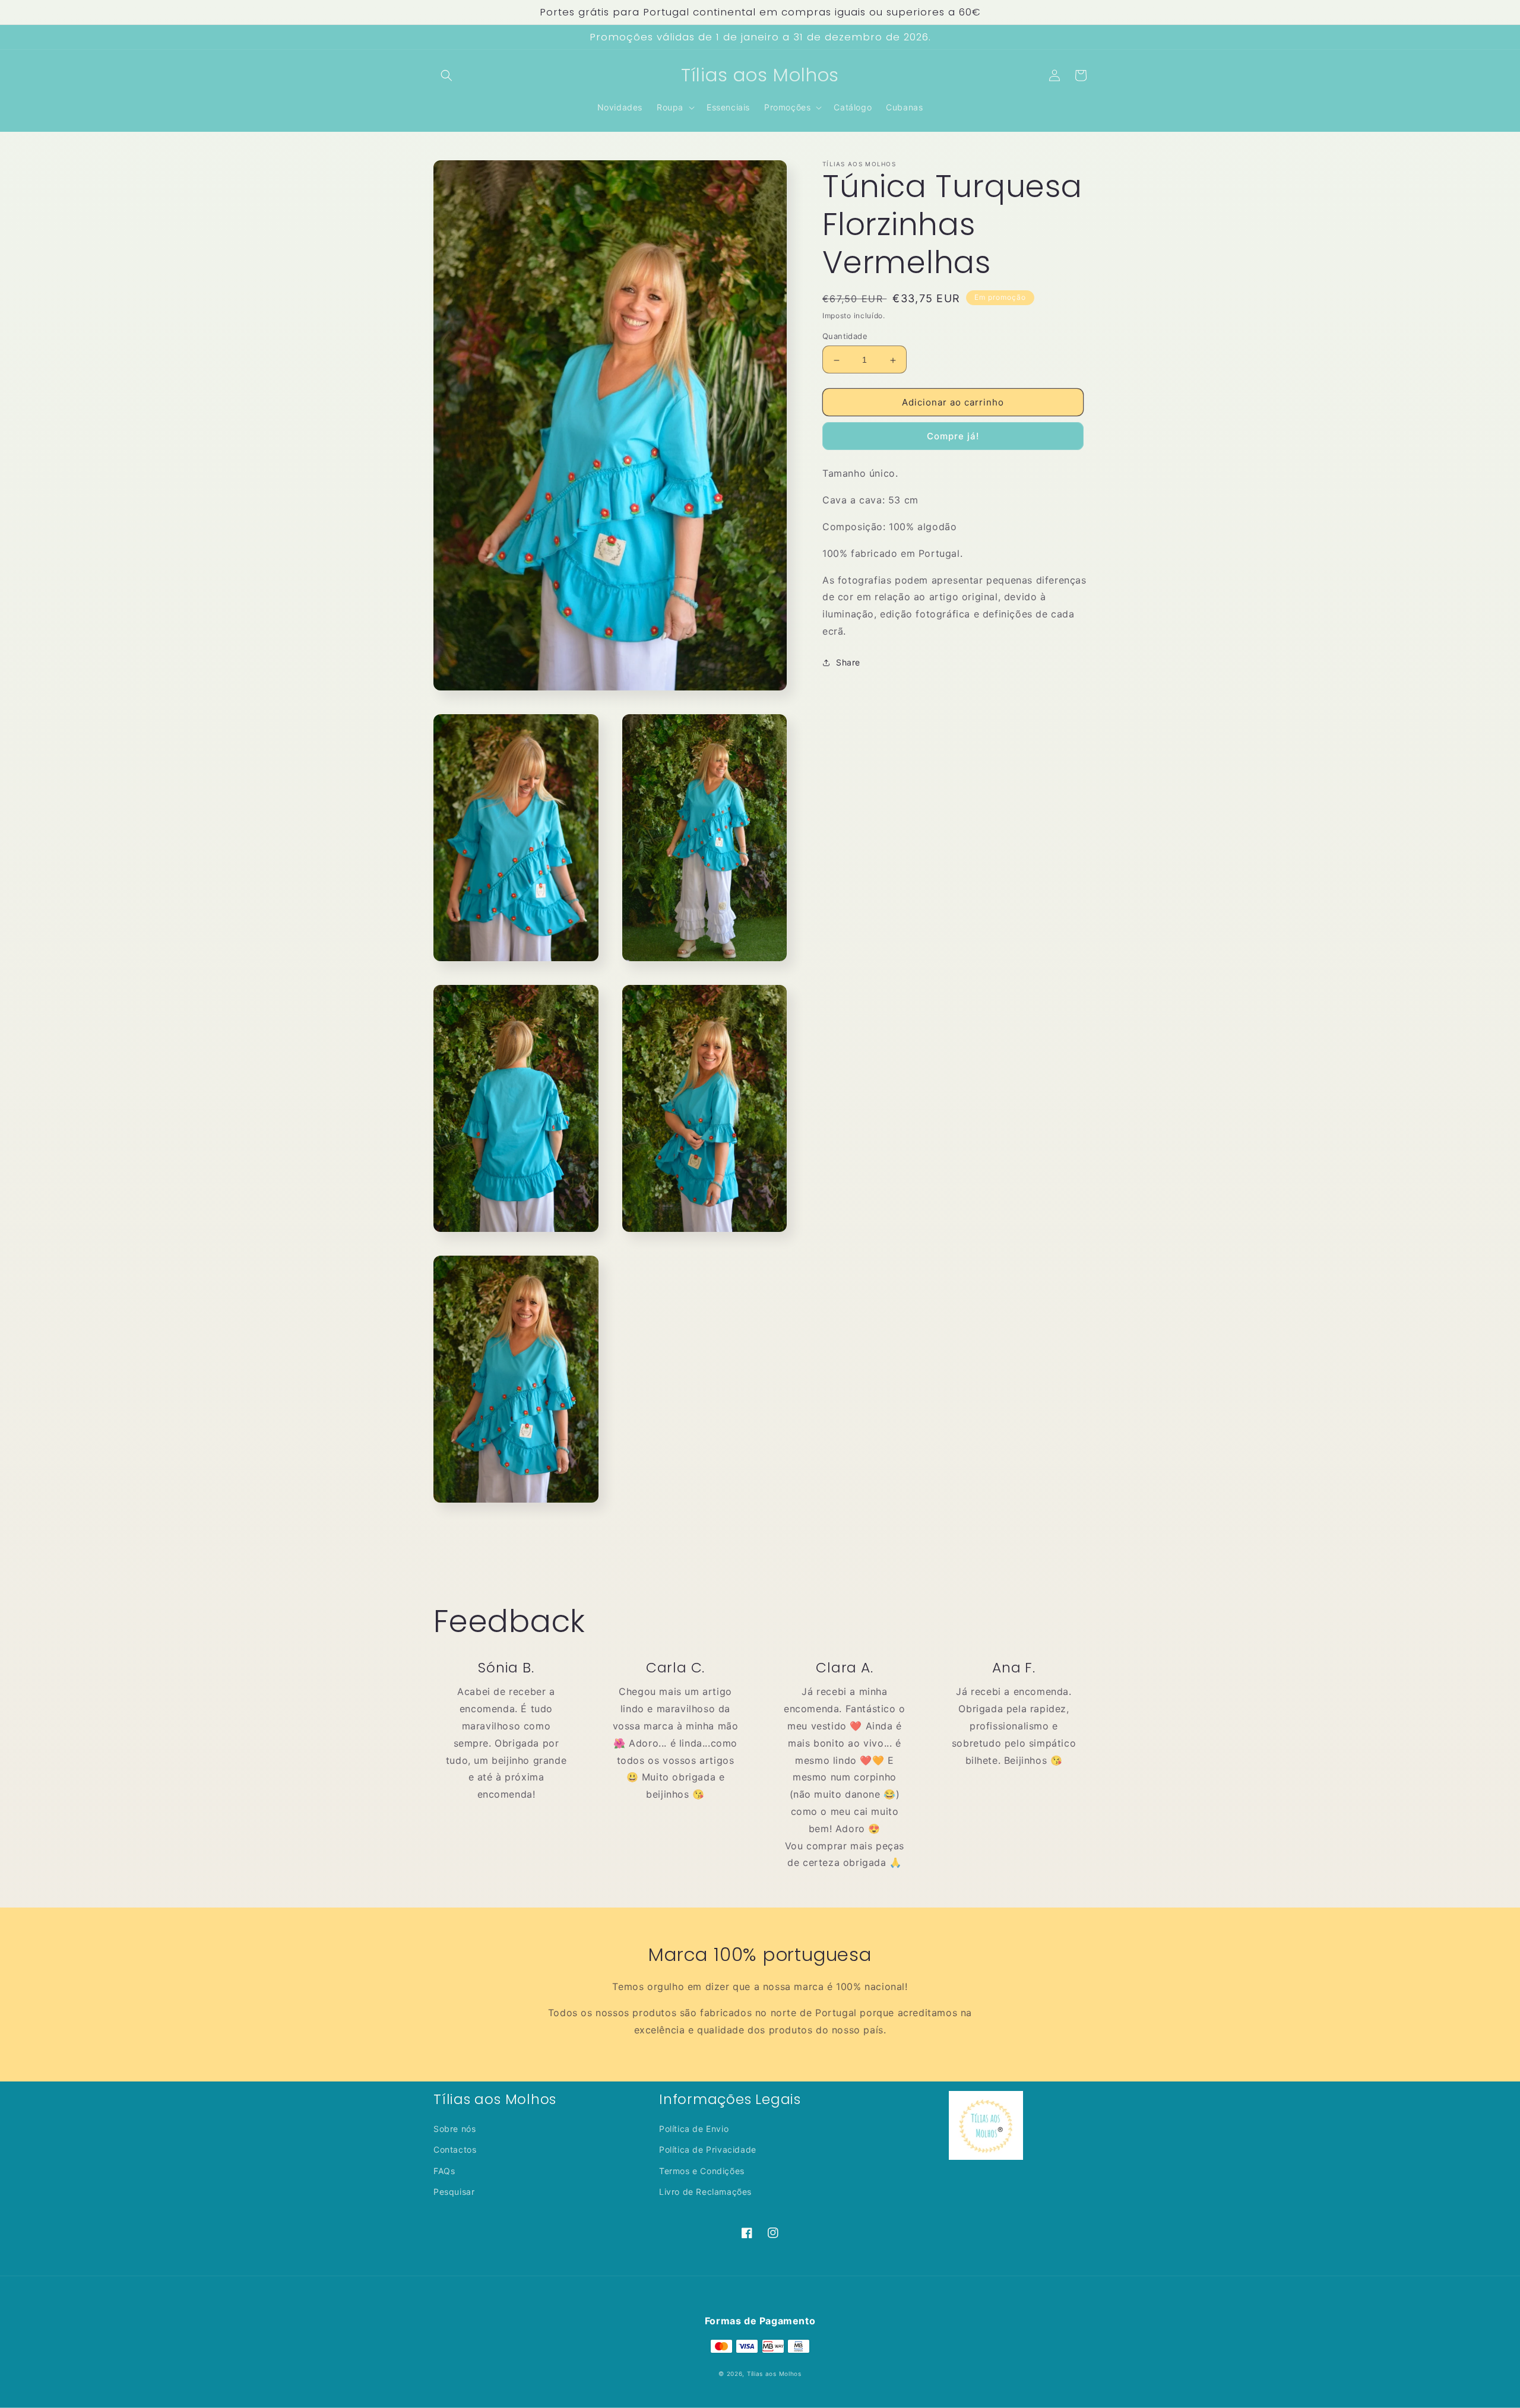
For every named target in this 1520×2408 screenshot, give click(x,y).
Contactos (455, 2149)
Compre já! (953, 437)
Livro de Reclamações (705, 2192)
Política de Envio (694, 2129)
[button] (446, 75)
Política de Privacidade (708, 2149)
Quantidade (845, 337)
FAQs (444, 2171)
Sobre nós (455, 2129)
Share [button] (848, 663)
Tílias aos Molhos (774, 2374)
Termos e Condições (702, 2171)
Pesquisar (454, 2192)
